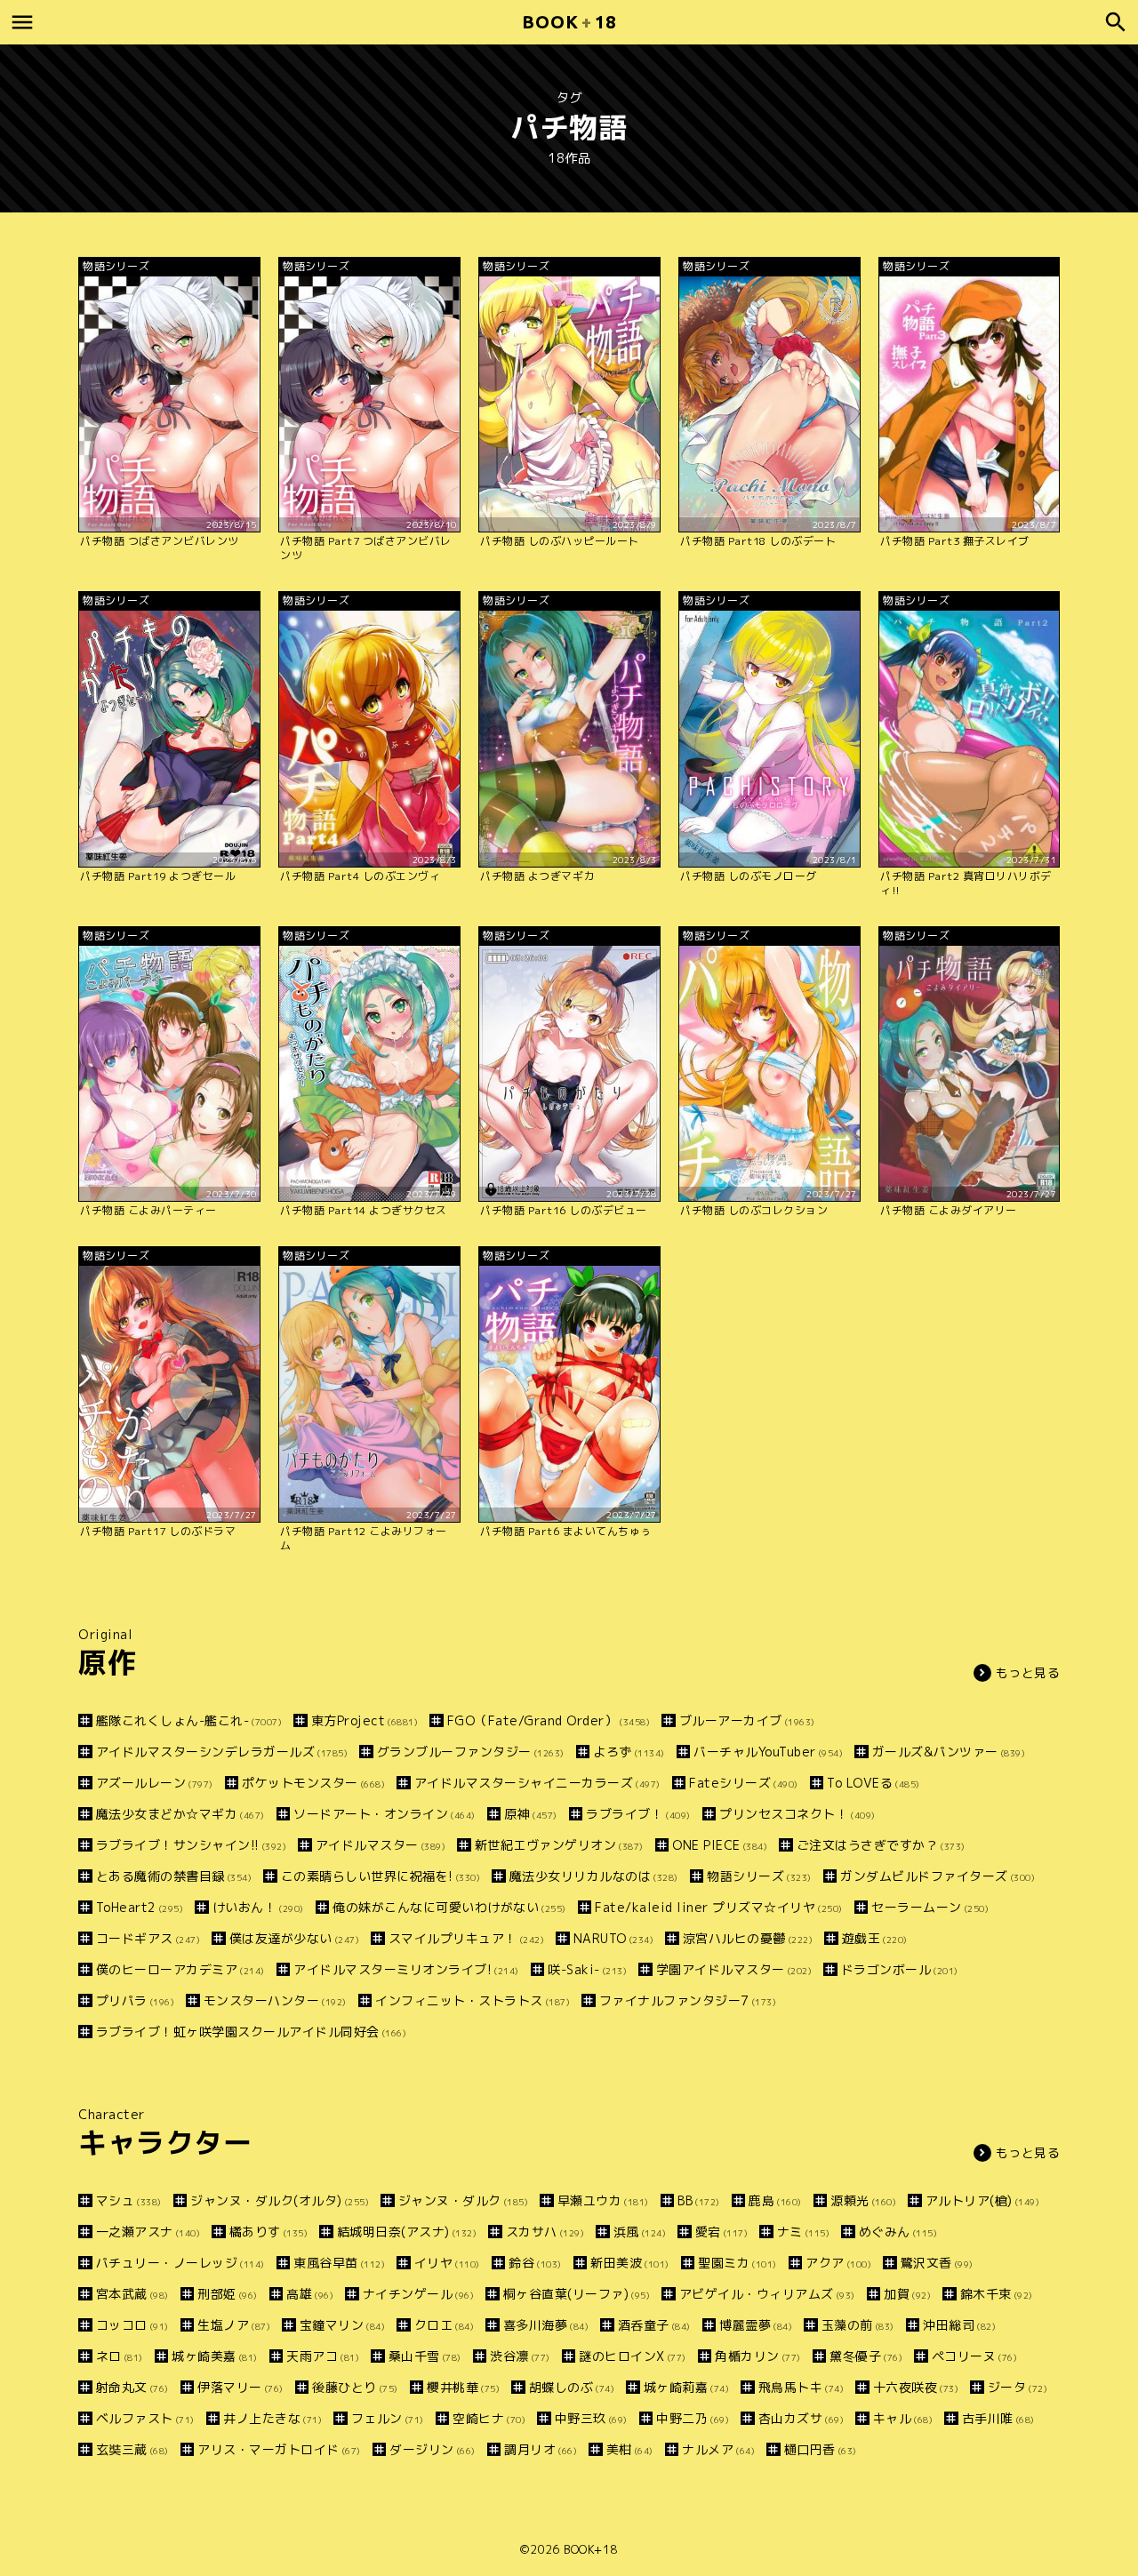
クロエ (444, 2325)
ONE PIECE (720, 1845)
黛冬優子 (866, 2356)
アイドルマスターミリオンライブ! (406, 1969)
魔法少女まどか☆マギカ (180, 1814)
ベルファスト (145, 2418)
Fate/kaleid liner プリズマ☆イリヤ (719, 1907)
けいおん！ (258, 1907)
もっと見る (1028, 1672)
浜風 (640, 2232)
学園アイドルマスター (734, 1969)
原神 (531, 1814)
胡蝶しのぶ (572, 2387)
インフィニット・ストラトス (473, 2000)
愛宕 (721, 2232)
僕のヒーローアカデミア (180, 1969)
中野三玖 (591, 2418)
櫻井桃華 (463, 2387)
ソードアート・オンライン (385, 1814)
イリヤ (447, 2263)
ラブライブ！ (638, 1814)
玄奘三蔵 (132, 2449)
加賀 (907, 2294)
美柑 (630, 2449)
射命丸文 (132, 2387)
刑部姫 (228, 2294)
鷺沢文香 (937, 2263)
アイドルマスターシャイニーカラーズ (537, 1783)
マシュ (129, 2200)
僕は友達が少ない (294, 1938)
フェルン (388, 2418)
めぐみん (898, 2232)
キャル (903, 2418)
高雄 (310, 2294)
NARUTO (613, 1938)
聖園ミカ (737, 2263)
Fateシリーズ (744, 1783)
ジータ (1018, 2387)
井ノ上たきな (272, 2418)
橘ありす (268, 2232)
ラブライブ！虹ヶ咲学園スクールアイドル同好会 (251, 2032)
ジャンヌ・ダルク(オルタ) (280, 2200)
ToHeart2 (140, 1907)
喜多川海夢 (546, 2325)
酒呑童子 (654, 2325)
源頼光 (863, 2200)
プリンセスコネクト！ (797, 1814)
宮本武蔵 (132, 2294)
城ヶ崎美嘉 (215, 2356)
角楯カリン (758, 2356)
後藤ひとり (355, 2387)
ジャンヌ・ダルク (463, 2200)
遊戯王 (875, 1938)
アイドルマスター (381, 1845)
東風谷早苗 (339, 2263)
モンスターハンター (275, 2000)
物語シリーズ (759, 1876)
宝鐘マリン (342, 2325)
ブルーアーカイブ (747, 1720)
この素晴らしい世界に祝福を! (381, 1876)
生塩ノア (234, 2325)
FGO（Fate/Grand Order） (549, 1720)
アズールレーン (155, 1783)
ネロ (120, 2356)
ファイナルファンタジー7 (688, 2000)
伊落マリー (240, 2387)
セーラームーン (930, 1907)
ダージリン (433, 2449)
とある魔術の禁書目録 (174, 1876)
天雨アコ (323, 2356)
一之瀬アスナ (148, 2232)
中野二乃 (693, 2418)
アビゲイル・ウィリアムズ (767, 2294)
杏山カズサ (801, 2418)
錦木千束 (997, 2294)
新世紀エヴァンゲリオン (559, 1845)
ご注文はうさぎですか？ (881, 1845)
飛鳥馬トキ (801, 2387)
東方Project (365, 1720)
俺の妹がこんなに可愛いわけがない (449, 1907)
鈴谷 (535, 2263)
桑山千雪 (425, 2356)
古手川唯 (998, 2418)
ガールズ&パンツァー (949, 1752)
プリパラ (135, 2000)
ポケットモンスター (313, 1783)
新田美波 (630, 2263)
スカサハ (545, 2232)
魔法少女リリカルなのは (594, 1876)
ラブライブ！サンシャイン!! (191, 1845)
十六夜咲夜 (916, 2387)
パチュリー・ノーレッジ (180, 2263)
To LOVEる (874, 1783)
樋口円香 (821, 2449)
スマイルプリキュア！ (466, 1938)
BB (699, 2200)
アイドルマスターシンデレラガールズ (222, 1752)
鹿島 (775, 2200)
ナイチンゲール (418, 2294)
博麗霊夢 (756, 2325)
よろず (629, 1752)
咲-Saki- (587, 1969)
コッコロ (132, 2325)
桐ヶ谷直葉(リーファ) (577, 2294)
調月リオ (541, 2449)
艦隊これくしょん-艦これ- (189, 1720)
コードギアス (148, 1938)
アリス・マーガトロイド (279, 2449)
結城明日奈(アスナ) (407, 2232)
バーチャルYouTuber (768, 1752)
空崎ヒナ (489, 2418)
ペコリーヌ (974, 2356)
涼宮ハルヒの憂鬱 (748, 1938)
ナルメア (718, 2449)
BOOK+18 (591, 2549)
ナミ (803, 2232)
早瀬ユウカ (603, 2200)
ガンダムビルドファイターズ (938, 1876)
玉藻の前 (858, 2325)
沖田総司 (959, 2325)
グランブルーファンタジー (471, 1752)
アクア (838, 2263)
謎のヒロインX (633, 2356)
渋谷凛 (520, 2356)
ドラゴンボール (900, 1969)
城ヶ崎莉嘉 (686, 2387)
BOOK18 (569, 22)
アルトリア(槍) (982, 2200)
